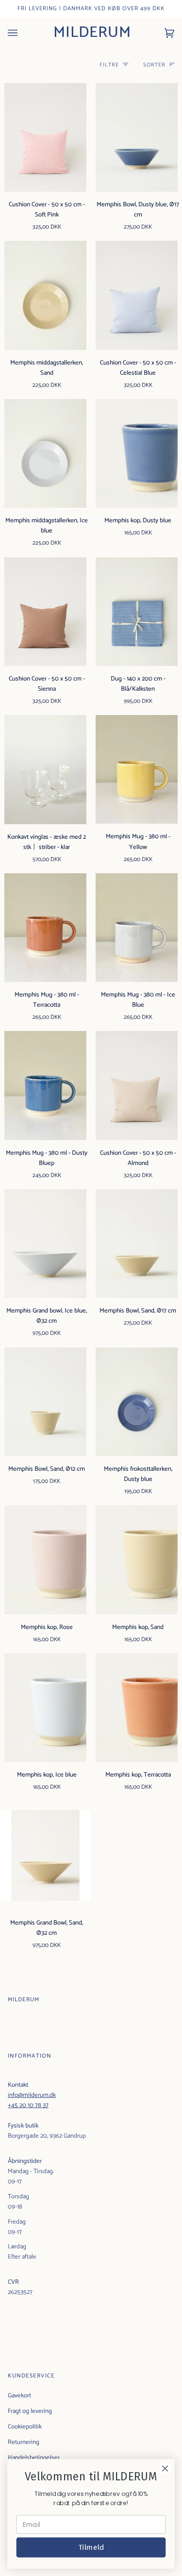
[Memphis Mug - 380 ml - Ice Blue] (136, 928)
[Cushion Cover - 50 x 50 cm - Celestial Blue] (136, 295)
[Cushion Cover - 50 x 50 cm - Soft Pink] (45, 137)
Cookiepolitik (25, 2427)
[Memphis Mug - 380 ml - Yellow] (136, 769)
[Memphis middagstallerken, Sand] (45, 295)
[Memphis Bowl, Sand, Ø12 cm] (45, 1402)
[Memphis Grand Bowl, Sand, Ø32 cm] (45, 1855)
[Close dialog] (165, 2468)
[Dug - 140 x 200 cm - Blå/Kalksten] (136, 612)
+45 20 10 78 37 (28, 2105)
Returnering (24, 2442)
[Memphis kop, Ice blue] (45, 1708)
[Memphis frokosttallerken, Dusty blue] (136, 1402)
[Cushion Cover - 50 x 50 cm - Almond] (136, 1085)
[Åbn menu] (22, 33)
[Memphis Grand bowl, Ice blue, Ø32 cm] (45, 1244)
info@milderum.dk (32, 2095)
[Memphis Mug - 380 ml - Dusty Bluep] (45, 1085)
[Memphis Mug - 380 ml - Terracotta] (45, 928)
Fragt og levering (30, 2411)
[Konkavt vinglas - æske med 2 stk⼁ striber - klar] (45, 769)
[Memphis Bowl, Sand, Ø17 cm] (136, 1244)
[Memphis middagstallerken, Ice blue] (45, 453)
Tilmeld (91, 2547)
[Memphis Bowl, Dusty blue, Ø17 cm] (136, 137)
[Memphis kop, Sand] (136, 1560)
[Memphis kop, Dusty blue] (136, 453)
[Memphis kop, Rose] (45, 1560)
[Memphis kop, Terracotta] (136, 1708)
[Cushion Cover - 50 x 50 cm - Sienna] (45, 612)
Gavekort (19, 2396)
